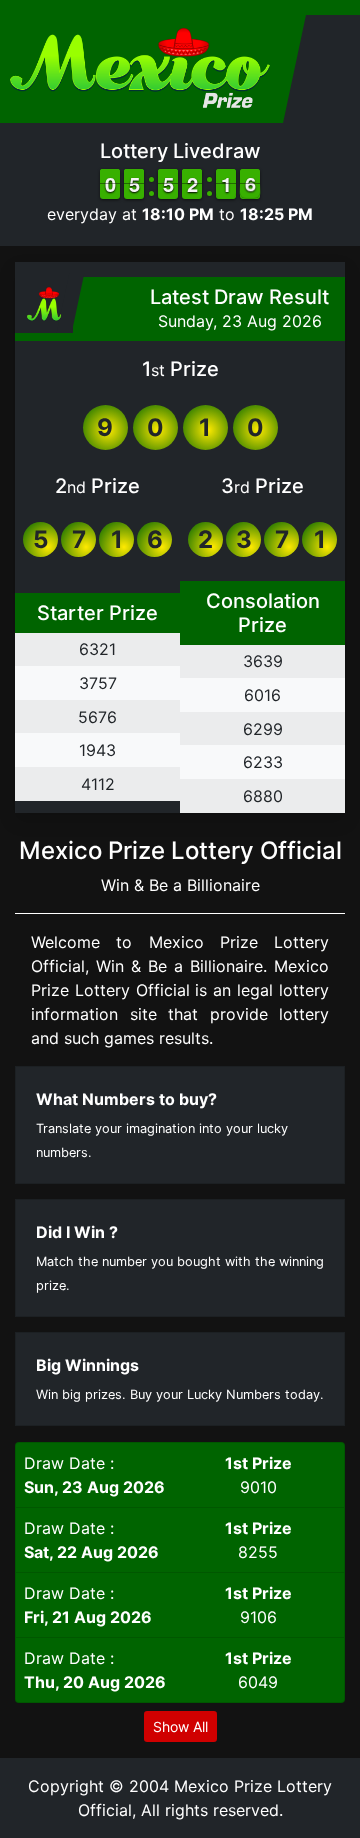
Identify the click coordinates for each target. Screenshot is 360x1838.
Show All (180, 1726)
